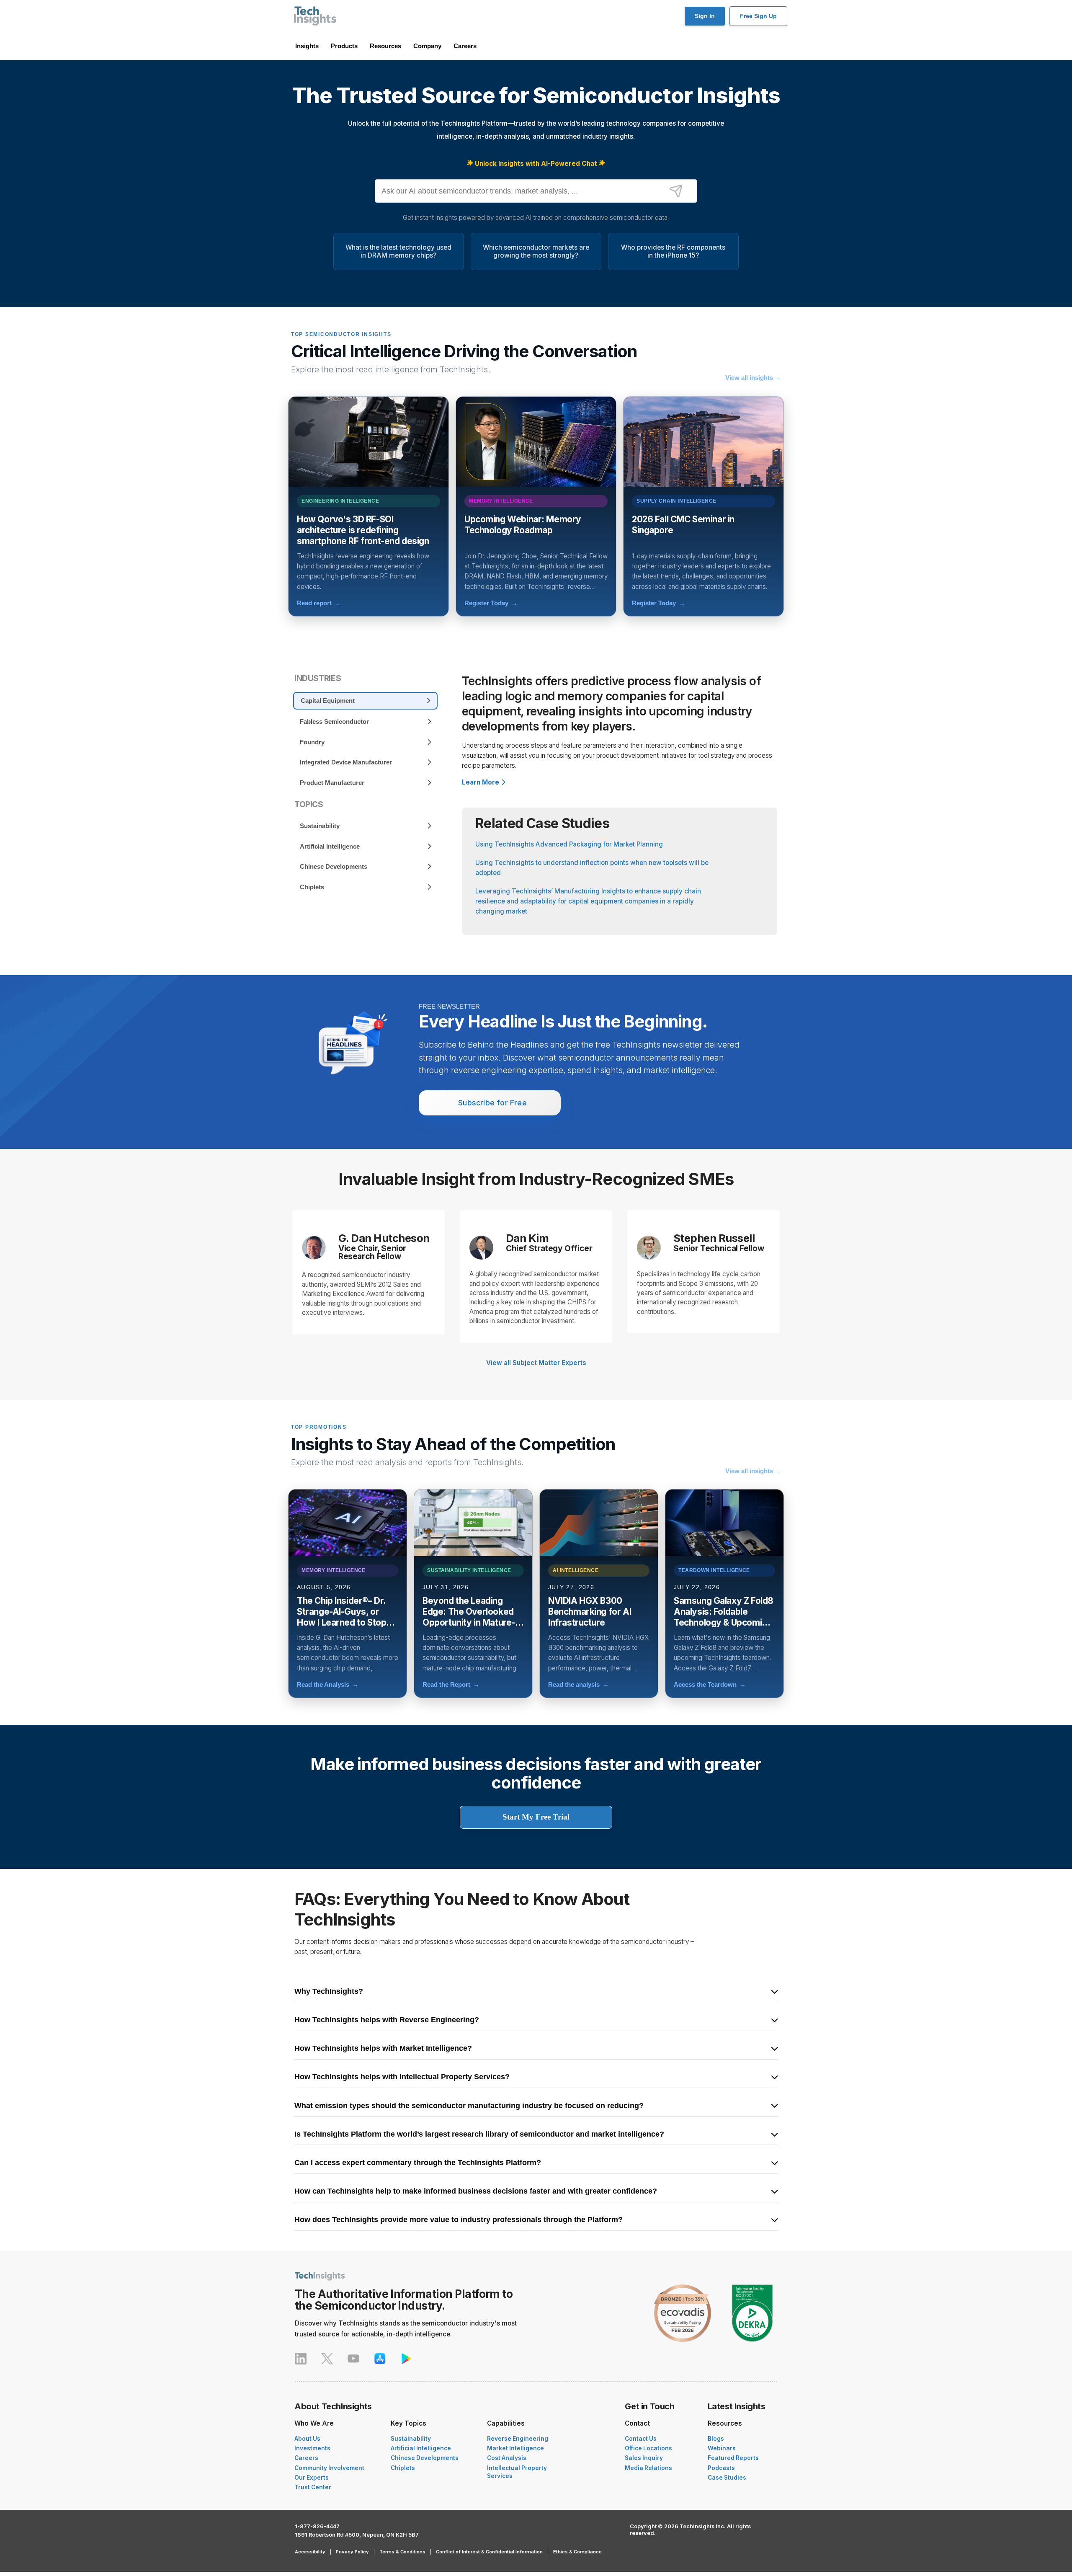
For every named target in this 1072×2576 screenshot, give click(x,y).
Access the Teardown (710, 1684)
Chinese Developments (425, 2458)
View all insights (753, 378)
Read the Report (451, 1684)
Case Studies (727, 2478)
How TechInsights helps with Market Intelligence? (383, 2049)
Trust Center (313, 2487)
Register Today (491, 603)
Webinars (722, 2448)
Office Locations (648, 2448)
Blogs (716, 2439)
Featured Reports (733, 2458)
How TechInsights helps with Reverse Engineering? (387, 2020)
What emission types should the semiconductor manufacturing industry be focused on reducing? (469, 2106)
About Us (307, 2439)
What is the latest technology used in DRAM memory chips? (398, 251)
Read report (319, 603)
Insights (307, 46)
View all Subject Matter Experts (536, 1363)
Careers (465, 46)
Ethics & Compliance (577, 2552)
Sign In (705, 16)
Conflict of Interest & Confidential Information (489, 2552)
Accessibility (310, 2552)
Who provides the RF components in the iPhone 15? (673, 251)
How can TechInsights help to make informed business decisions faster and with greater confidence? (476, 2191)
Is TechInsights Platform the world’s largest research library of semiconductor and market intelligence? (479, 2135)
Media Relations (648, 2468)
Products (344, 46)
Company (427, 46)
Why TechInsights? (329, 1992)
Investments (312, 2448)
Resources (385, 46)
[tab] (365, 701)
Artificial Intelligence (421, 2448)
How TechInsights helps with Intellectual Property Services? (402, 2077)
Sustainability (411, 2439)
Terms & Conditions (402, 2552)
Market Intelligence (515, 2448)
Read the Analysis (328, 1684)
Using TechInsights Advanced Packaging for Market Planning (569, 844)
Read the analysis (579, 1684)
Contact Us (641, 2439)
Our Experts (312, 2478)
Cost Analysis (507, 2458)
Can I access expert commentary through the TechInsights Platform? (418, 2163)
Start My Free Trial (536, 1817)
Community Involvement (329, 2468)
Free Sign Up (758, 16)
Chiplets (403, 2468)
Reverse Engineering (518, 2439)
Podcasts (721, 2468)
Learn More (481, 782)
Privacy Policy (352, 2552)
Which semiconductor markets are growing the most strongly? (536, 251)
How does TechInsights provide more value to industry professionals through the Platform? (459, 2220)
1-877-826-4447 (317, 2526)
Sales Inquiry (644, 2458)
